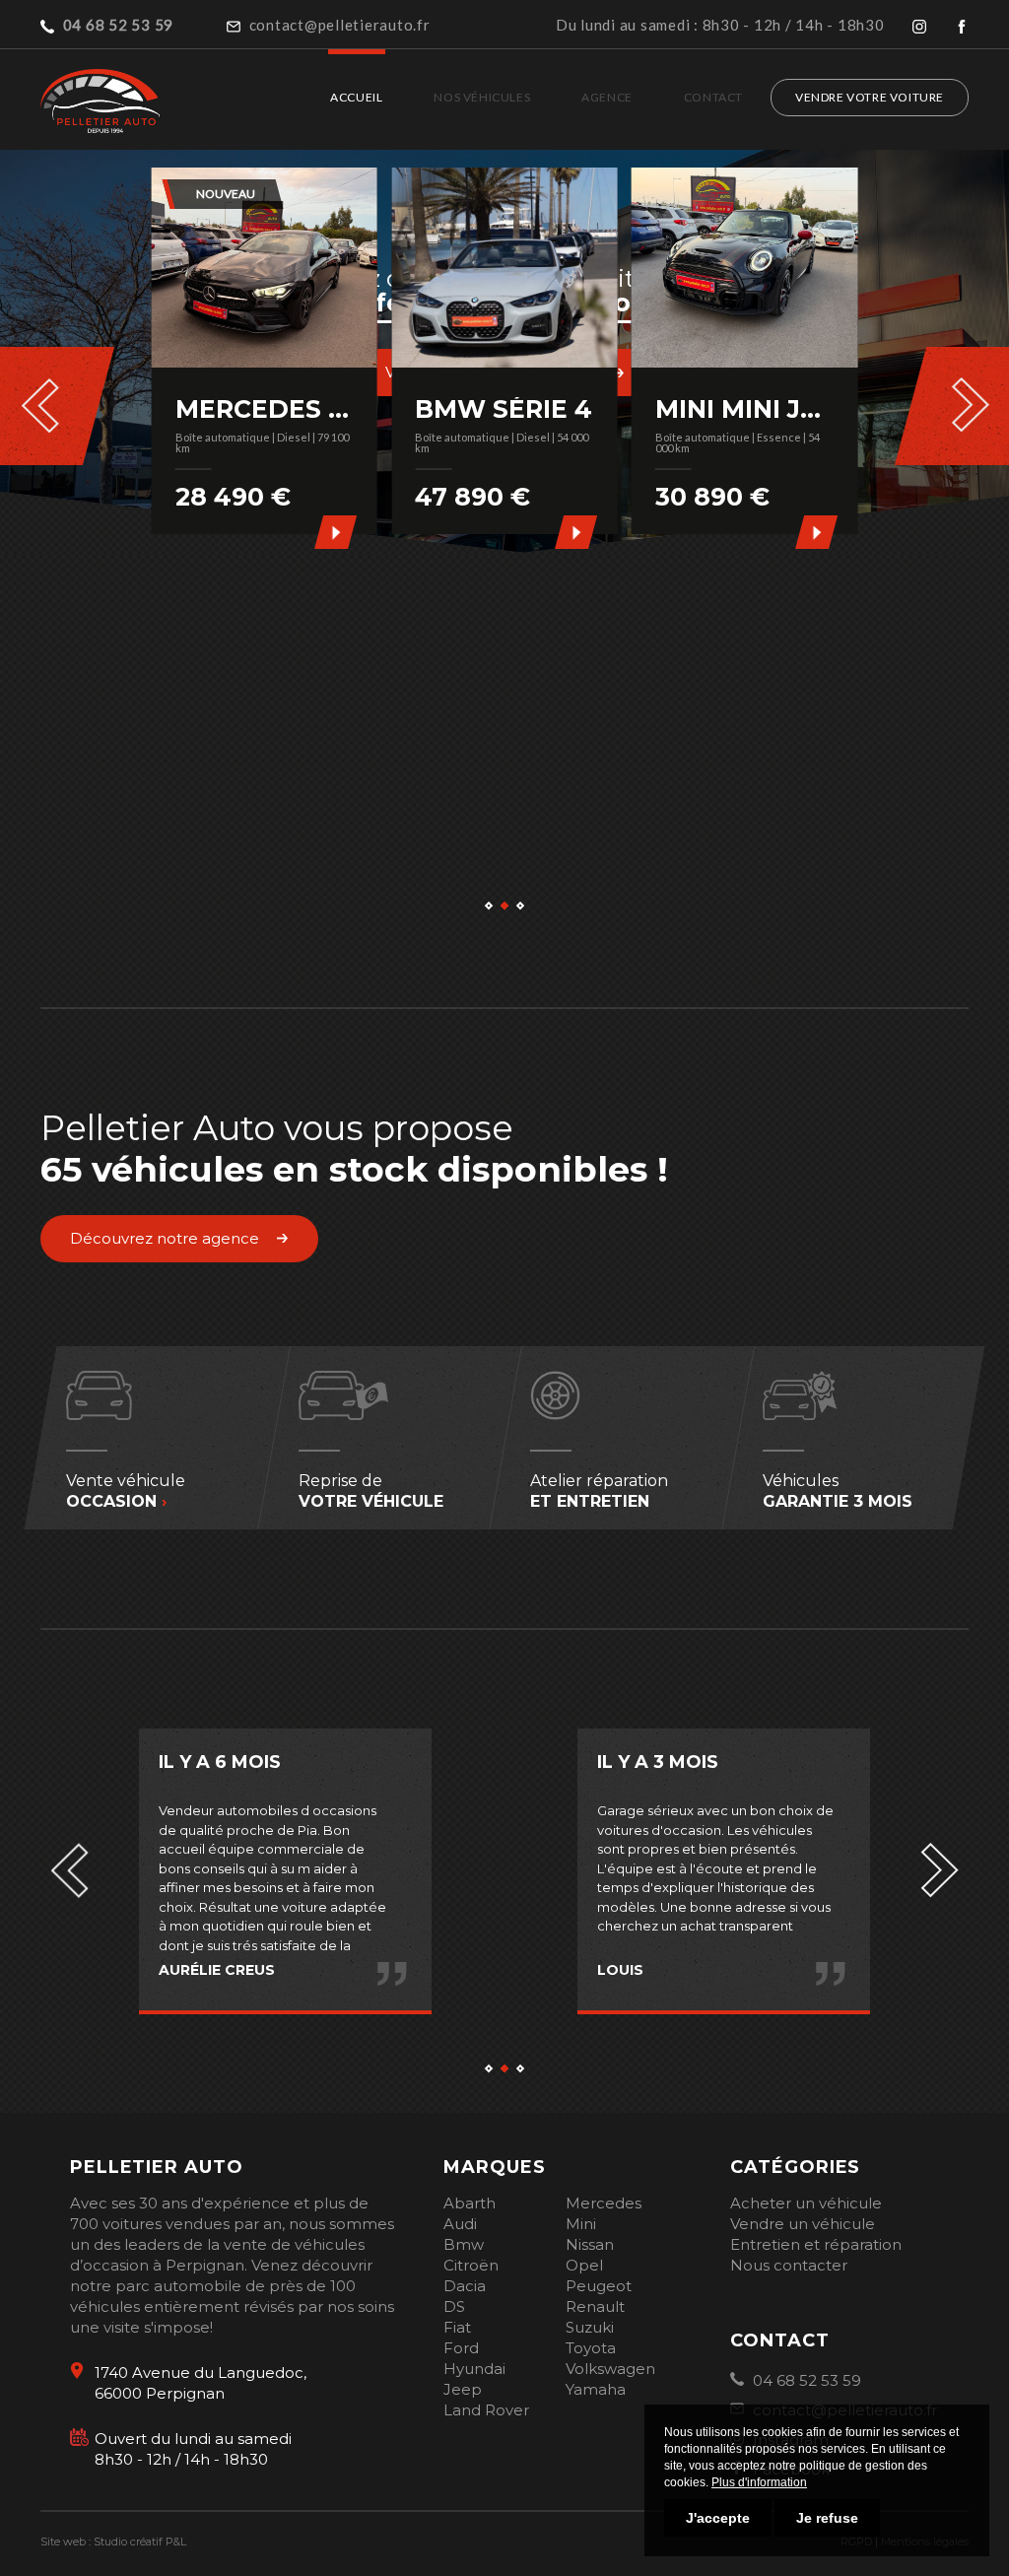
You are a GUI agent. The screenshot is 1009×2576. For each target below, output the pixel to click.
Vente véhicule (126, 1491)
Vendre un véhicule (803, 2224)
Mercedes (604, 2203)
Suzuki (590, 2327)
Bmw (464, 2244)
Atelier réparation (599, 1491)
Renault (595, 2306)
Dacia (465, 2286)
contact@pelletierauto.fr (338, 25)
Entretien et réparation (816, 2244)
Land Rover (486, 2410)
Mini (581, 2224)
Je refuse (827, 2518)
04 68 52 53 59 (805, 2380)
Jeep (463, 2389)
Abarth (470, 2203)
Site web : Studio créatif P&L (113, 2542)
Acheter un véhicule (806, 2203)
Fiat (457, 2327)
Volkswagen (610, 2369)
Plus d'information (759, 2482)
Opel (584, 2265)
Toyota (591, 2348)
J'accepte (718, 2518)
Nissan (590, 2244)
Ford (461, 2348)
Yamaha (596, 2389)
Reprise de (370, 1491)
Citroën (471, 2265)
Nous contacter (789, 2265)
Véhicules (838, 1491)
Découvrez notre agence (165, 1238)
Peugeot (599, 2286)
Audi (460, 2224)
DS (454, 2306)
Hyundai (474, 2369)
